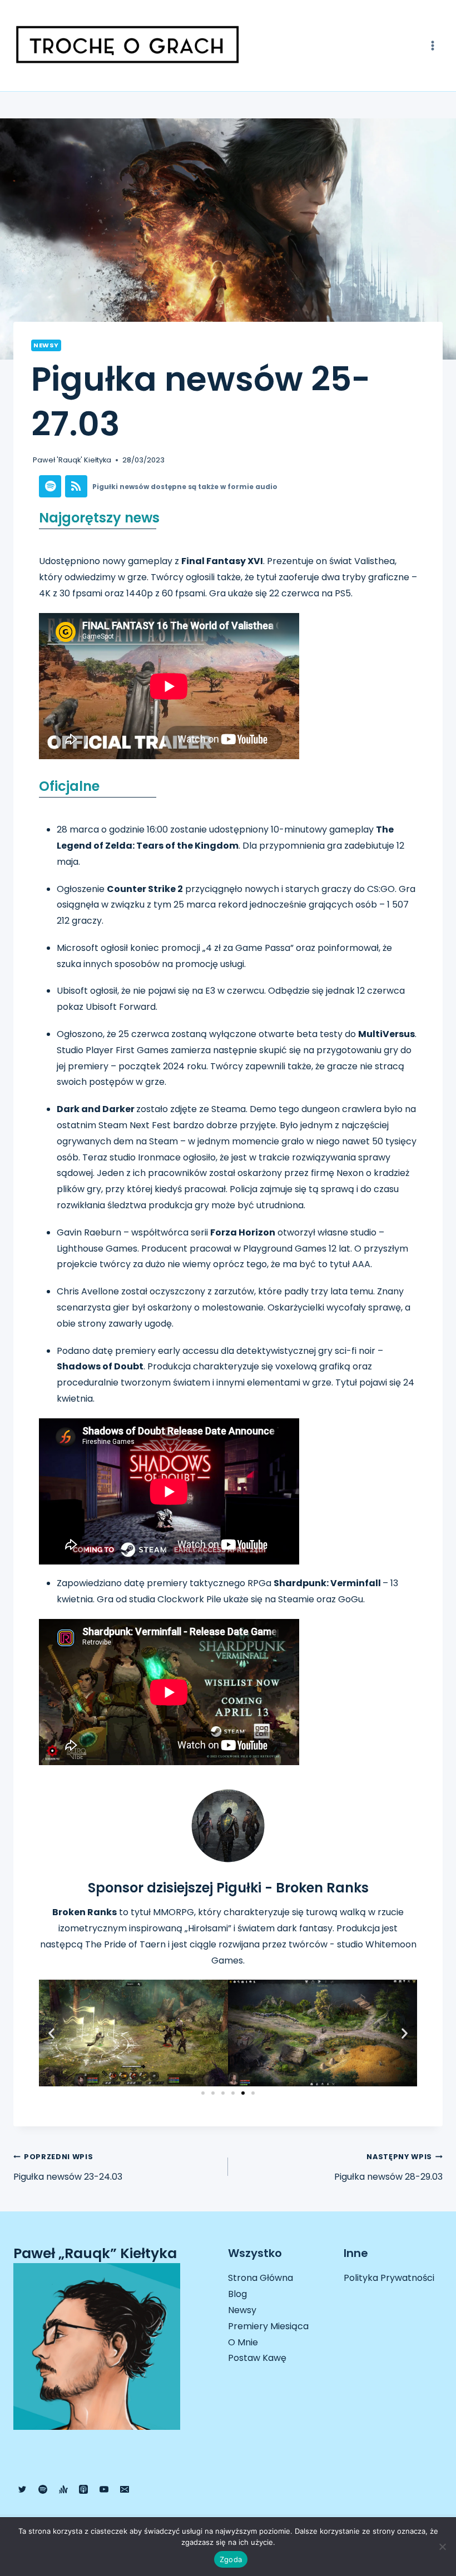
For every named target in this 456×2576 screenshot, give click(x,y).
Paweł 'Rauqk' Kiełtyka (72, 460)
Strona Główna (261, 2278)
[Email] (125, 2489)
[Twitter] (22, 2489)
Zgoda (231, 2559)
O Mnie (243, 2342)
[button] (51, 2033)
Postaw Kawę (257, 2358)
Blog (237, 2294)
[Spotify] (43, 2489)
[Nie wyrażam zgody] (442, 2547)
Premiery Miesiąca (268, 2326)
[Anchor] (63, 2489)
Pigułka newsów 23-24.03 (68, 2168)
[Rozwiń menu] (432, 45)
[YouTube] (104, 2489)
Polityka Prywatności (389, 2278)
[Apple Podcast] (83, 2489)
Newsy (46, 345)
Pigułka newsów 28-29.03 (388, 2168)
